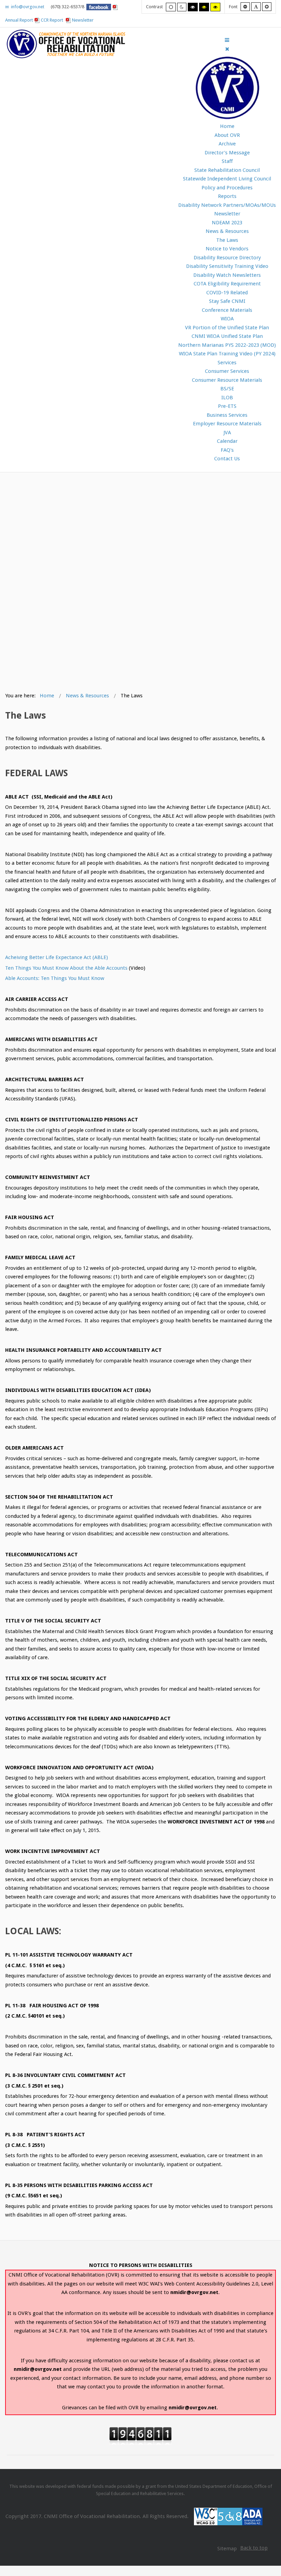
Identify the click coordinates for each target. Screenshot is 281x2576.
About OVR (227, 135)
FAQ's (227, 450)
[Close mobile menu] (227, 49)
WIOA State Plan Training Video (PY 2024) (227, 354)
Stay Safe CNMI (227, 301)
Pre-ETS (227, 406)
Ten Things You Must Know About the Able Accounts (66, 968)
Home (227, 126)
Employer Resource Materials (227, 424)
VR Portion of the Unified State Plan (227, 328)
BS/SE (227, 389)
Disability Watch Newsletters (227, 275)
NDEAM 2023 (227, 223)
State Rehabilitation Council (227, 170)
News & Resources (227, 231)
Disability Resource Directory (227, 258)
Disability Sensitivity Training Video (227, 266)
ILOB (227, 398)
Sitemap (227, 2549)
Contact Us (227, 459)
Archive (227, 144)
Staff (227, 161)
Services (227, 363)
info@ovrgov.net (27, 7)
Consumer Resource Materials (227, 380)
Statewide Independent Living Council (227, 179)
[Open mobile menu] (227, 40)
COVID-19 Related (227, 293)
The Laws (227, 240)
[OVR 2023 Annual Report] (69, 20)
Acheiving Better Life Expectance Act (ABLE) (57, 957)
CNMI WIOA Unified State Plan (227, 336)
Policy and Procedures (227, 188)
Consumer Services (227, 371)
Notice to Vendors (227, 249)
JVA (227, 433)
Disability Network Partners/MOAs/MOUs (227, 205)
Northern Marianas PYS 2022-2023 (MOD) (227, 345)
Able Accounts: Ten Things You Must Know (55, 978)
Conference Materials (227, 310)
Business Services (227, 415)
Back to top (254, 2548)
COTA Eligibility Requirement (227, 284)
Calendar (227, 441)
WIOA (227, 319)
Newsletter (83, 20)
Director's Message (227, 153)
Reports (227, 196)
